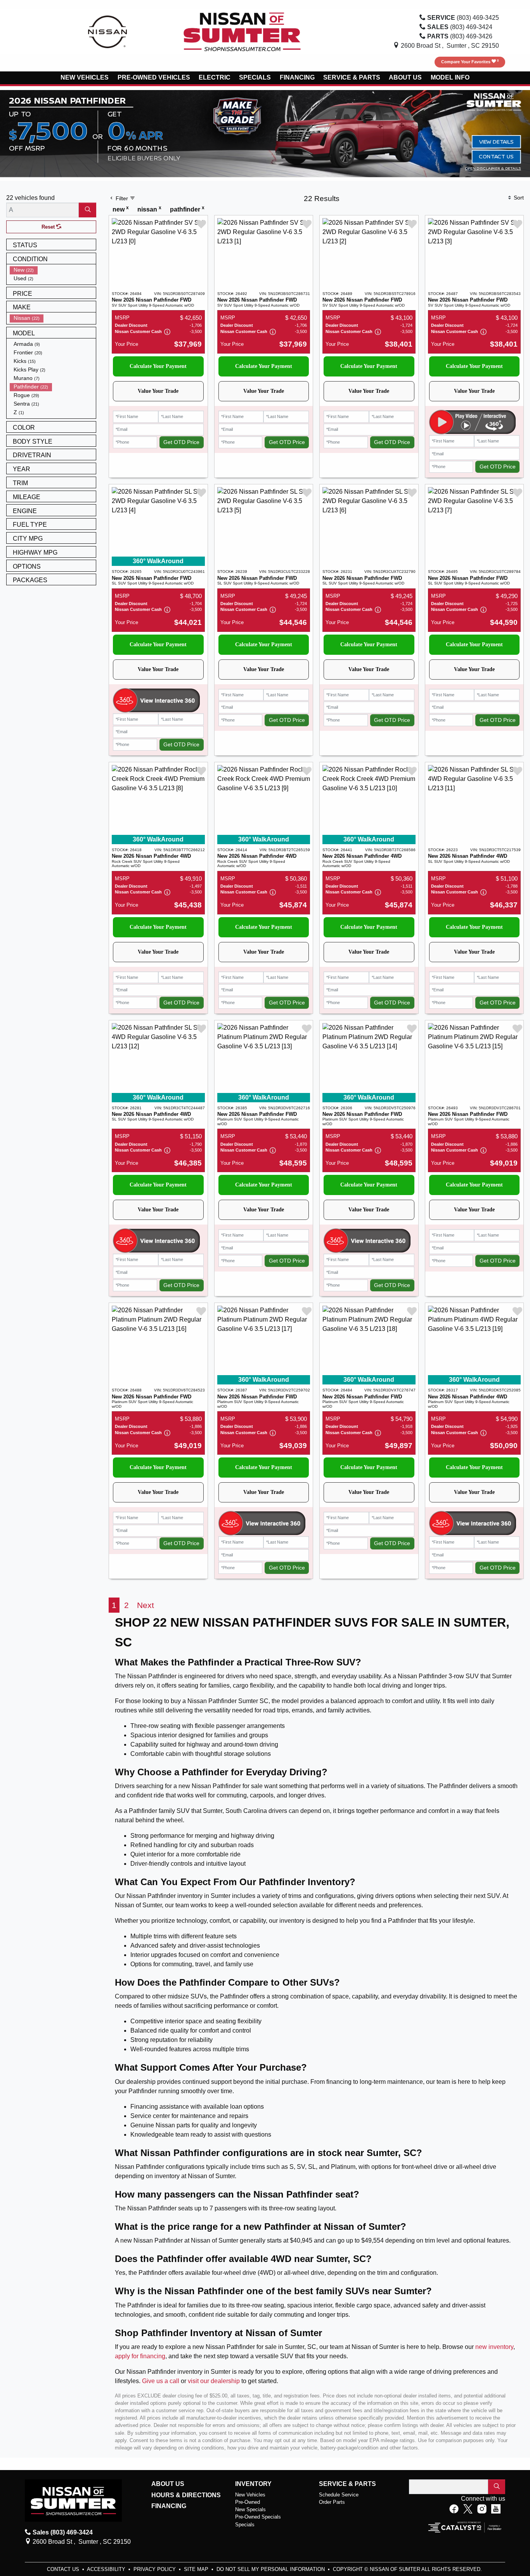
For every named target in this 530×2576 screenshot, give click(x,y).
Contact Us (496, 157)
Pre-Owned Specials (258, 2517)
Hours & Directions (186, 2495)
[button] (85, 78)
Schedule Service (339, 2495)
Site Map (197, 2569)
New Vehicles (250, 2495)
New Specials (250, 2509)
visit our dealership (214, 2381)
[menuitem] (53, 270)
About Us (168, 2484)
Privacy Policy (155, 2569)
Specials (245, 2525)
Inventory (253, 2484)
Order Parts (332, 2502)
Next (145, 1605)
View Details (496, 141)
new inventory (494, 2347)
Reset (49, 227)
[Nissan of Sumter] (242, 31)
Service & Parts (347, 2484)
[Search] (87, 210)
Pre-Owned (248, 2502)
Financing (169, 2506)
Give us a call (161, 2381)
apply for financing (140, 2356)
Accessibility (107, 2569)
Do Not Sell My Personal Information (271, 2569)
